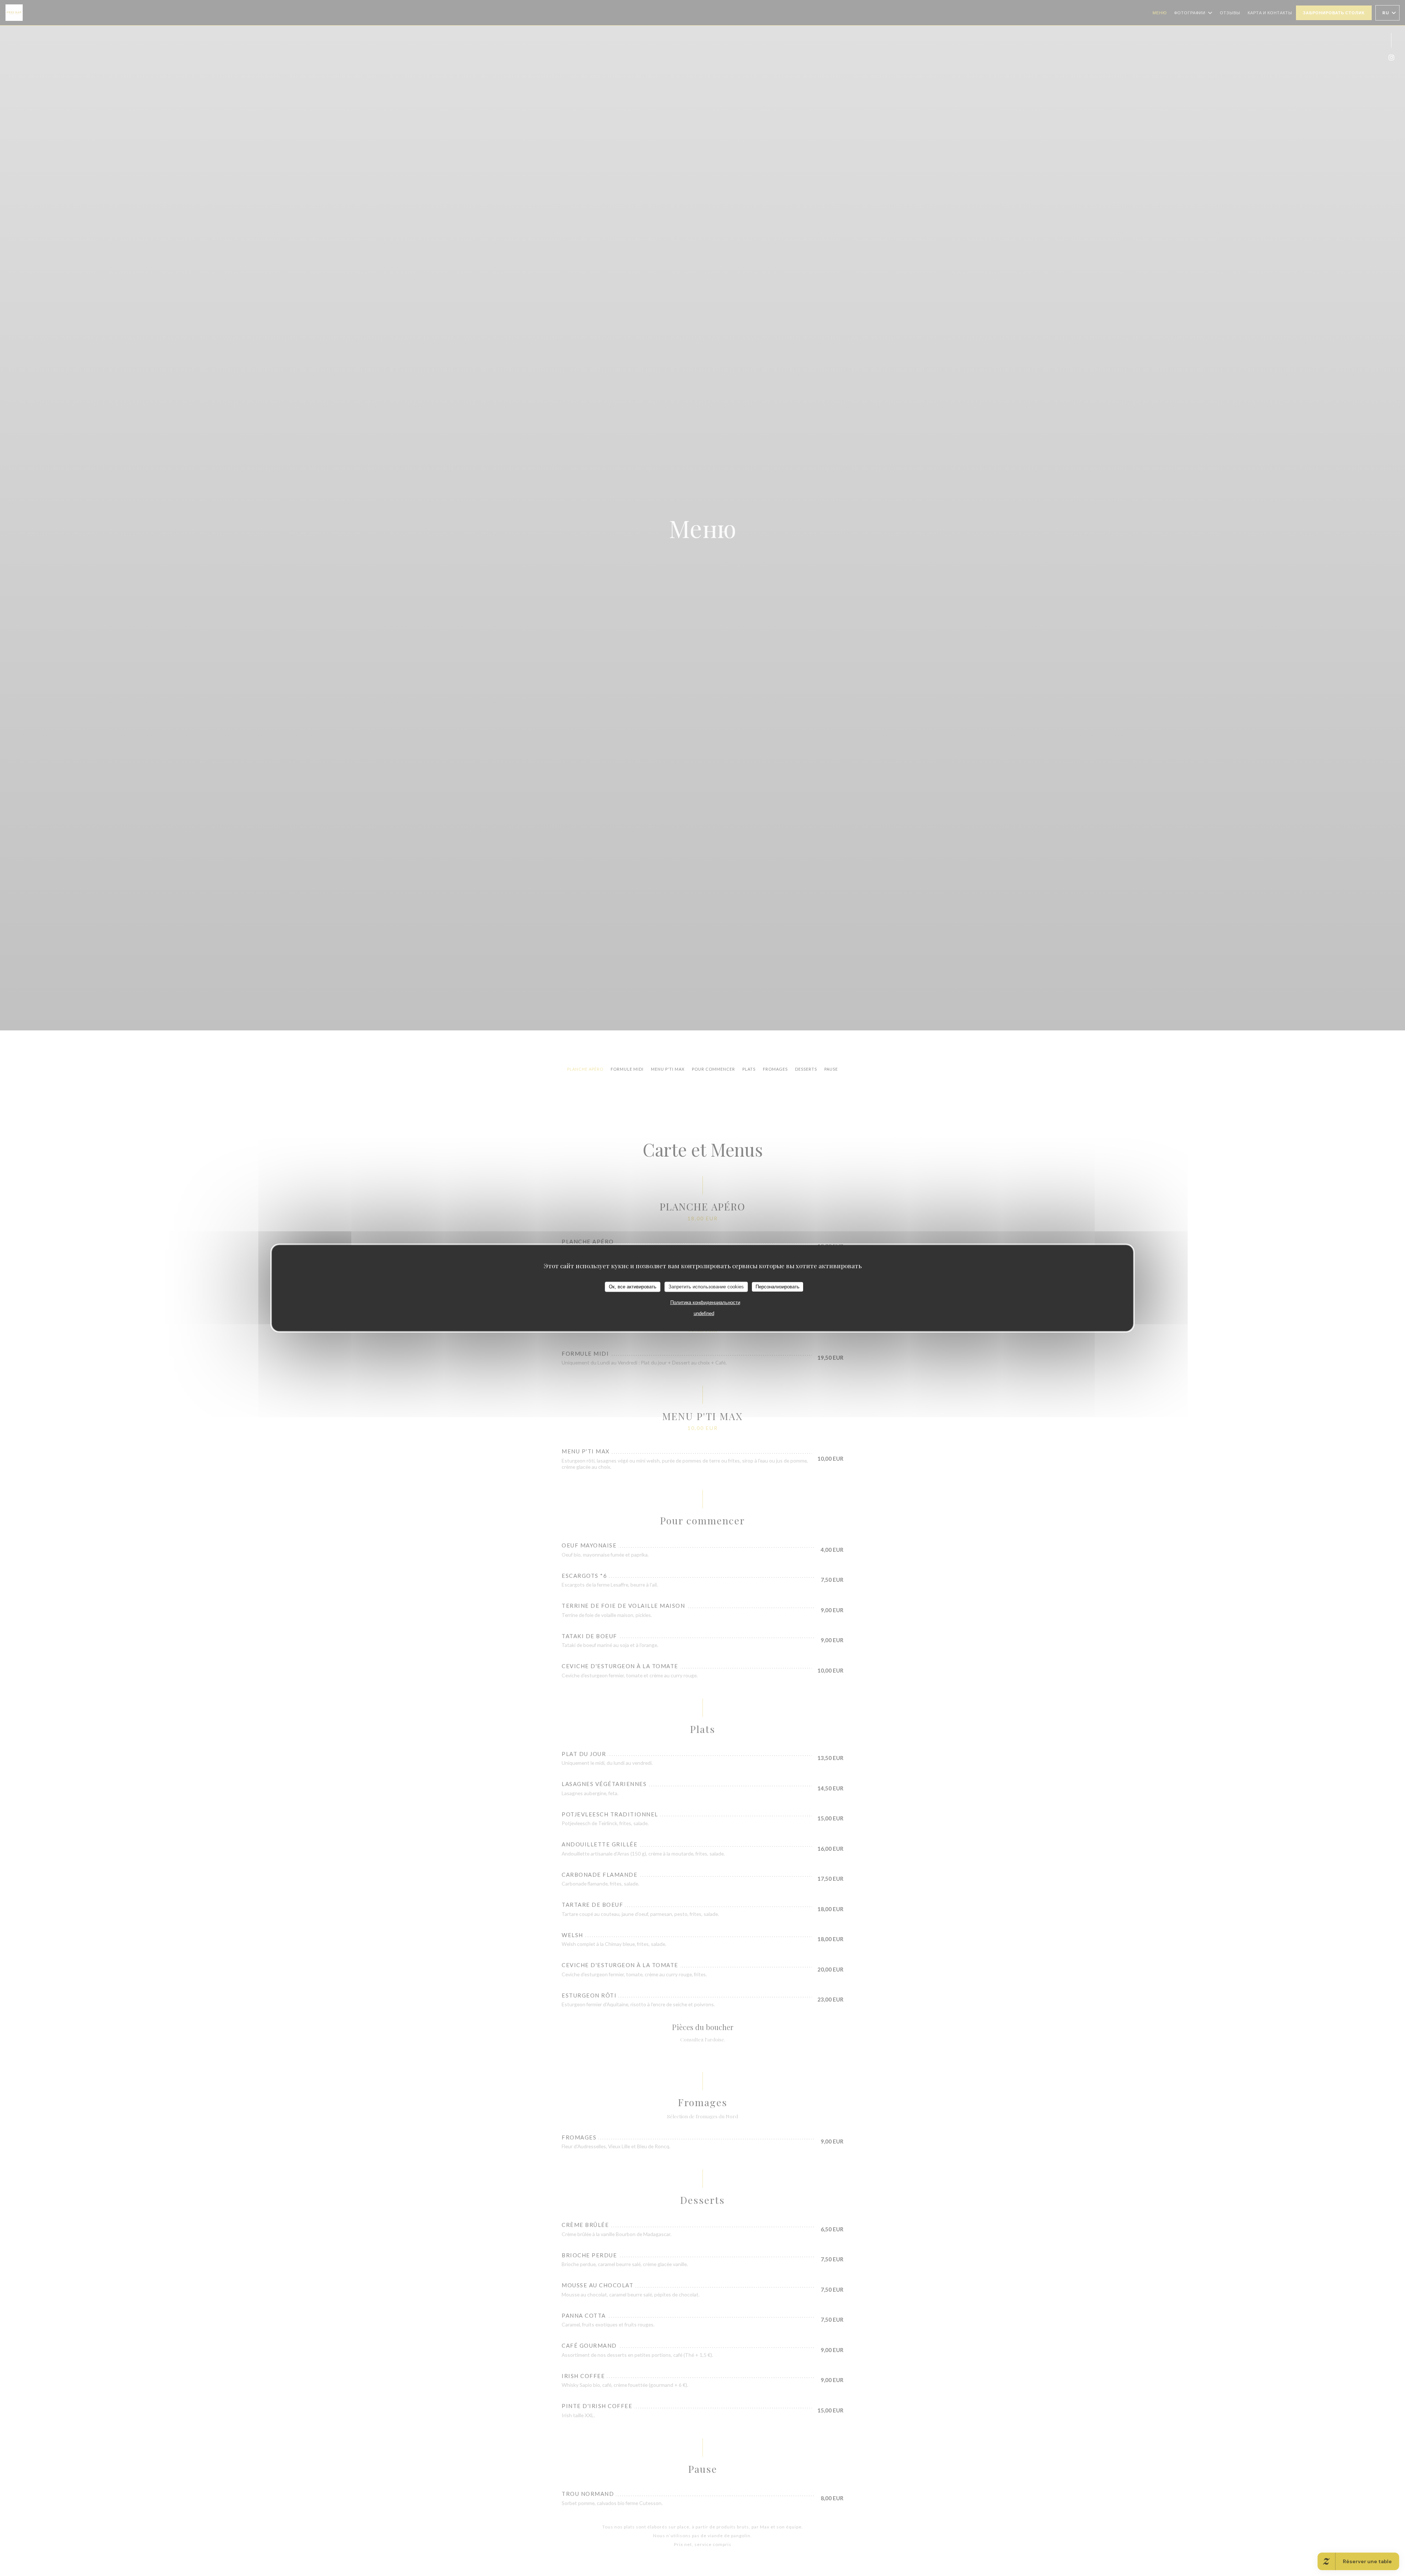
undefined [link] (704, 1313)
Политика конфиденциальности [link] (705, 1302)
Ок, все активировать (633, 1287)
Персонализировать (778, 1287)
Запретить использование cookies (706, 1287)
